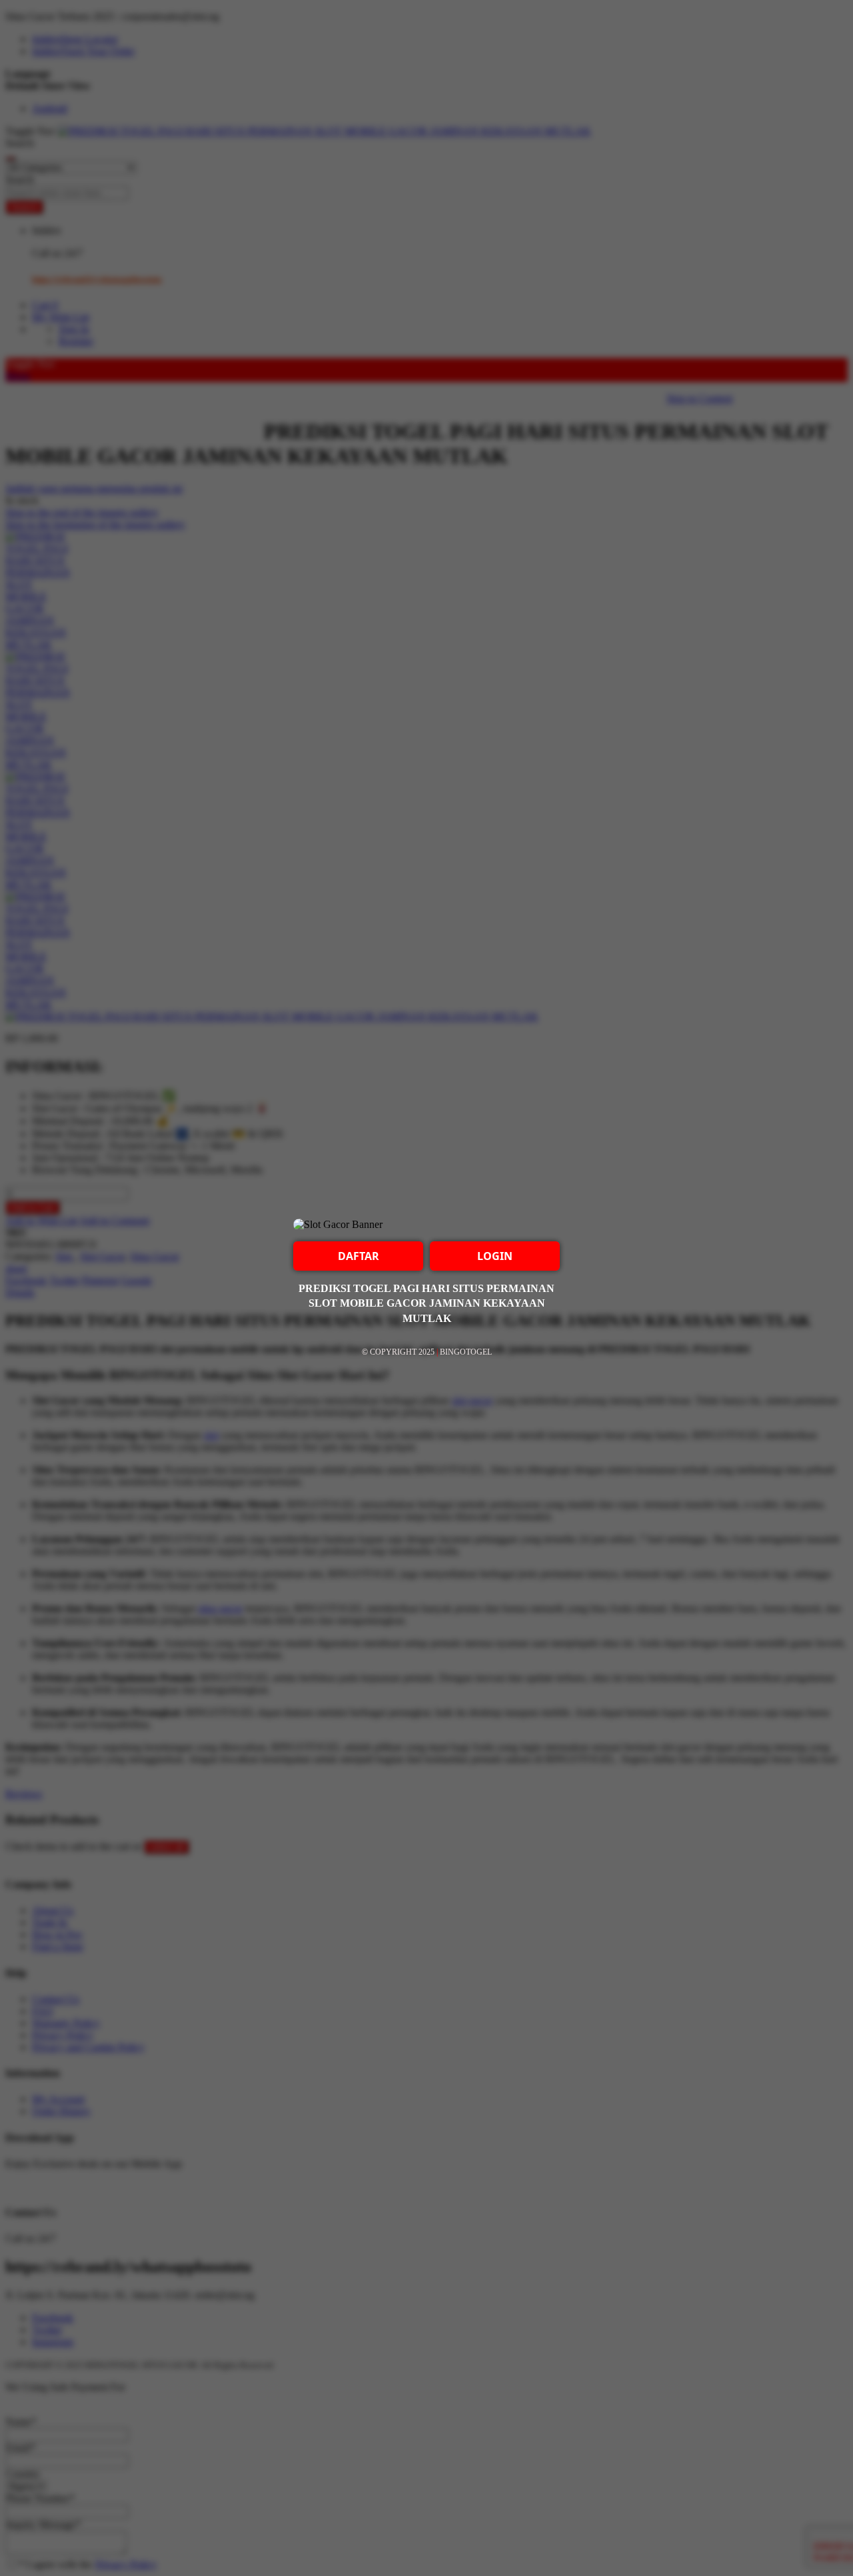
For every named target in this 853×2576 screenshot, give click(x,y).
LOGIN (495, 1256)
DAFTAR (359, 1256)
